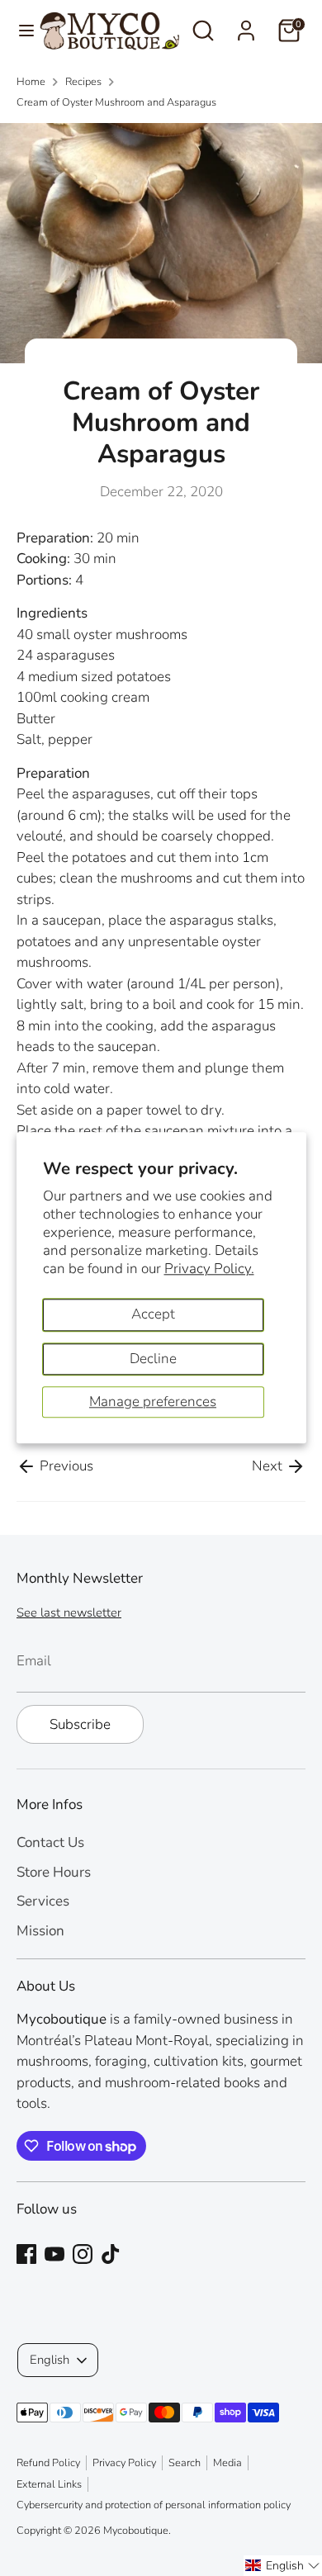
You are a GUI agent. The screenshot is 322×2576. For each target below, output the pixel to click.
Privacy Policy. (209, 1269)
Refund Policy (48, 2463)
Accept (153, 1314)
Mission (40, 1931)
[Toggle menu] (20, 31)
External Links (49, 2484)
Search (185, 2463)
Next (269, 1466)
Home (31, 82)
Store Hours (54, 1872)
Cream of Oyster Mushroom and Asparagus (116, 102)
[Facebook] (26, 2254)
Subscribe (80, 1724)
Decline (153, 1359)
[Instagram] (83, 2254)
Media (227, 2463)
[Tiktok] (111, 2254)
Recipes (83, 82)
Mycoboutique (136, 2531)
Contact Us (50, 1842)
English (50, 2360)
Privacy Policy (124, 2463)
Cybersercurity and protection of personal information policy (154, 2505)
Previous (65, 1466)
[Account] (246, 24)
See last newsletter (69, 1612)
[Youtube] (54, 2254)
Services (43, 1901)
